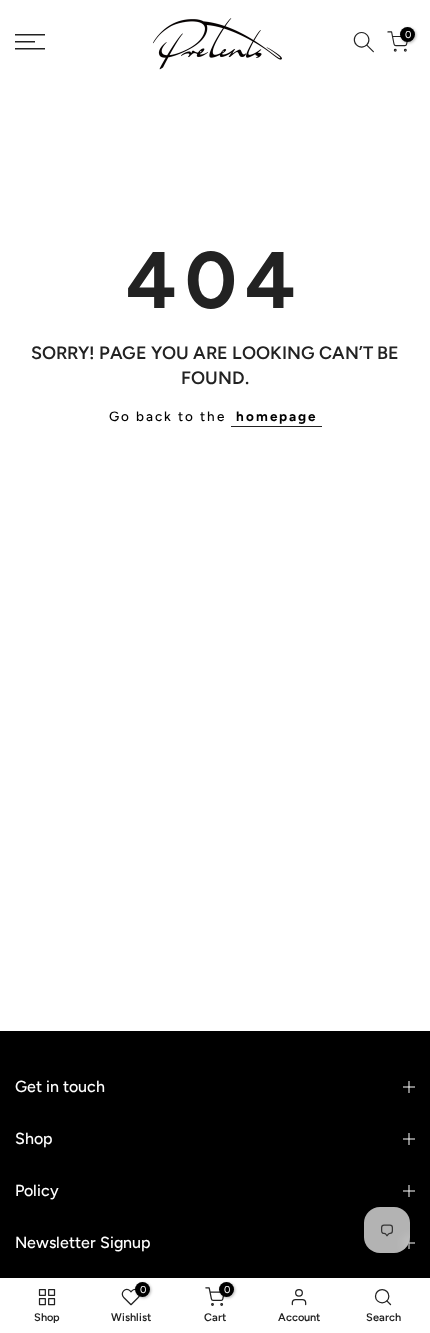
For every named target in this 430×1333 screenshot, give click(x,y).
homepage (276, 416)
